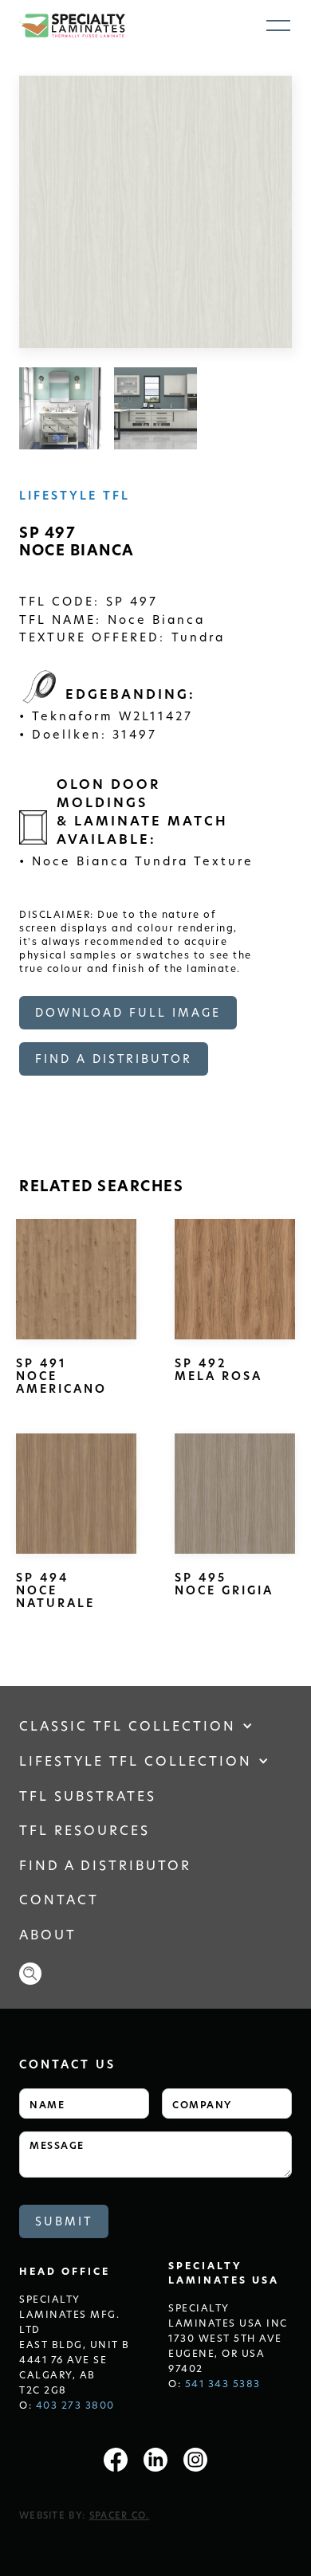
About (48, 1934)
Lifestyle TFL (75, 495)
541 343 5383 (223, 2383)
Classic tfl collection (128, 1725)
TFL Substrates (88, 1796)
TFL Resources (85, 1830)
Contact (59, 1899)
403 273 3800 (75, 2405)
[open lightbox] (60, 408)
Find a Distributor (105, 1865)
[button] (278, 25)
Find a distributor (114, 1059)
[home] (72, 25)
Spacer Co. (120, 2515)
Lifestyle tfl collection (136, 1760)
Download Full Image (128, 1012)
